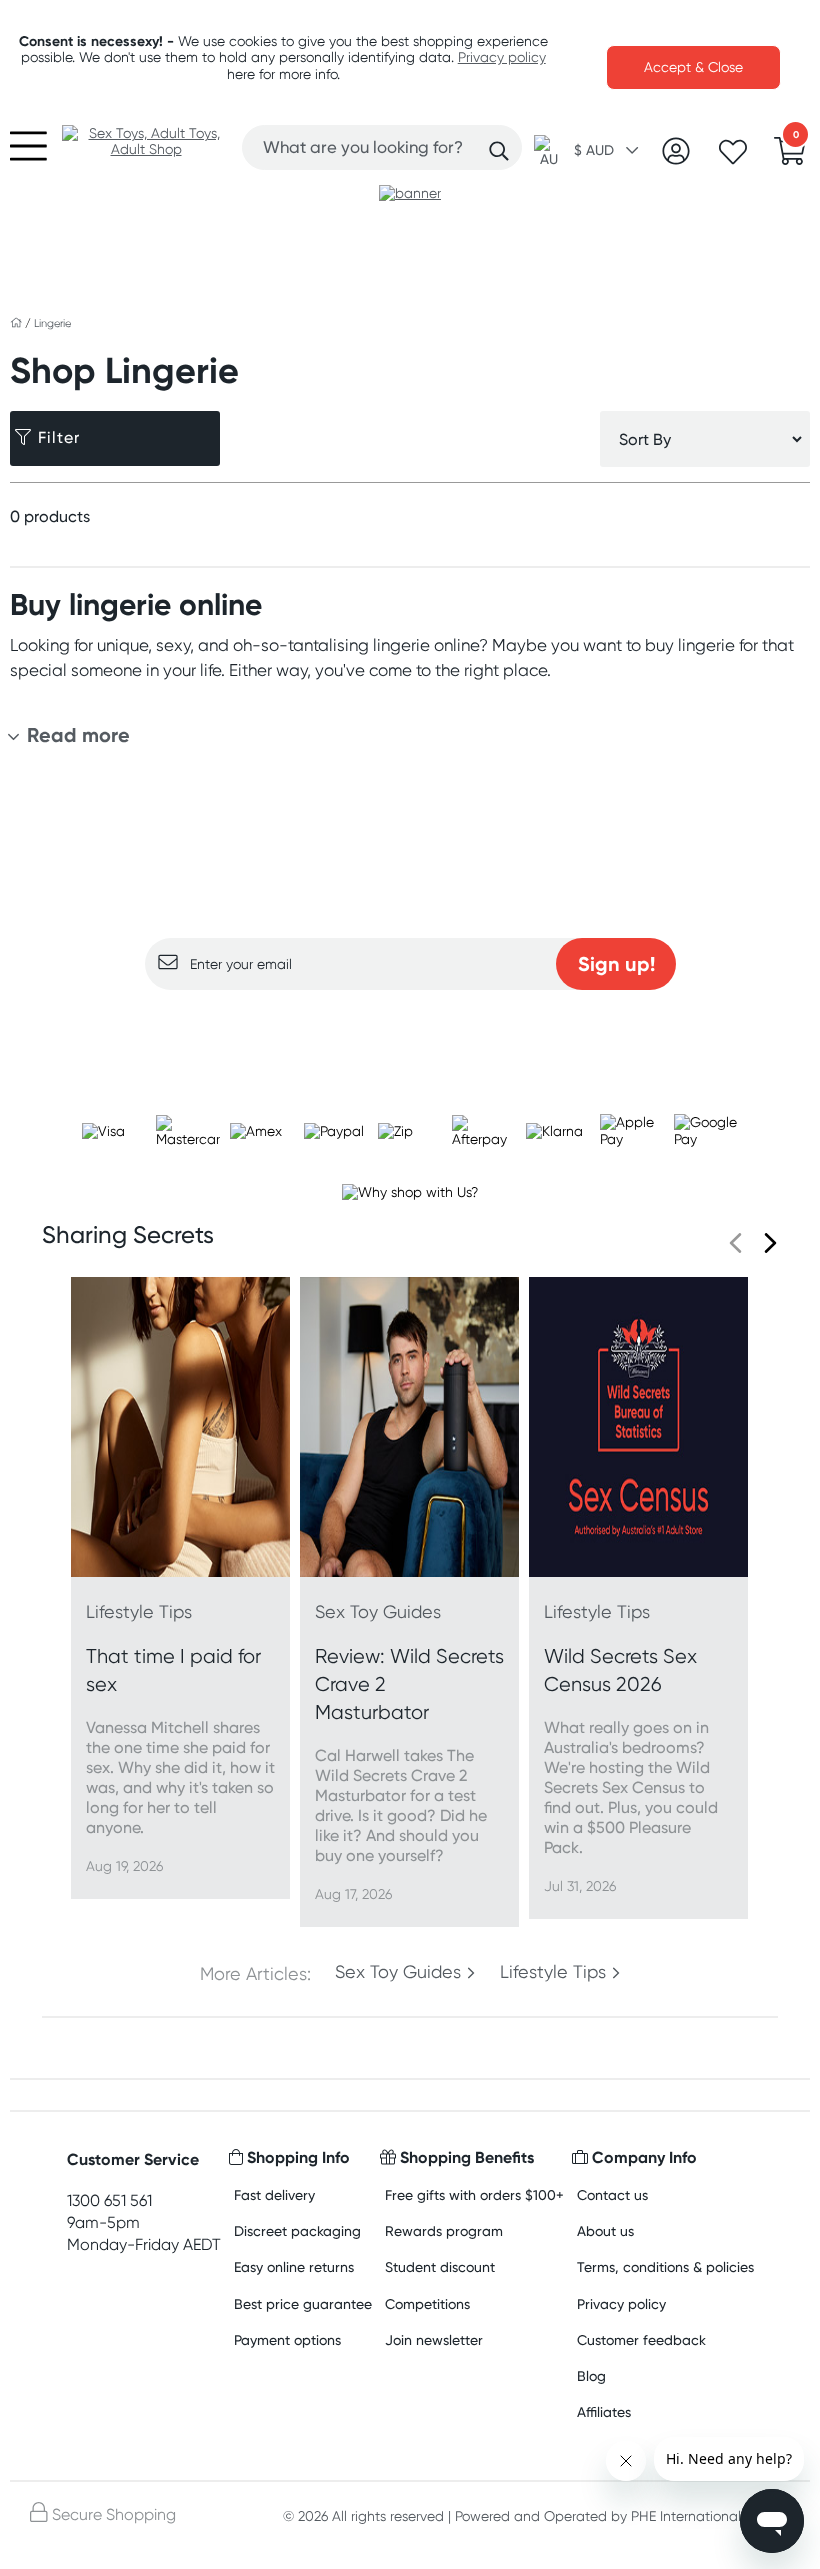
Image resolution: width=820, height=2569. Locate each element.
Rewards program (444, 2230)
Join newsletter (434, 2339)
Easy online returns (294, 2266)
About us (605, 2230)
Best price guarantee (303, 2303)
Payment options (287, 2339)
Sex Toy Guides (398, 1972)
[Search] (499, 151)
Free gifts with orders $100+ (474, 2194)
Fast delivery (274, 2194)
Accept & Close (693, 67)
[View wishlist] (733, 158)
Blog (591, 2375)
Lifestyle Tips (553, 1972)
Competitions (427, 2303)
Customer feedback (641, 2339)
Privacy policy (502, 57)
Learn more (410, 1029)
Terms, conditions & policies (665, 2266)
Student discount (440, 2266)
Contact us (612, 2194)
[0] (790, 157)
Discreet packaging (297, 2230)
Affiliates (604, 2411)
